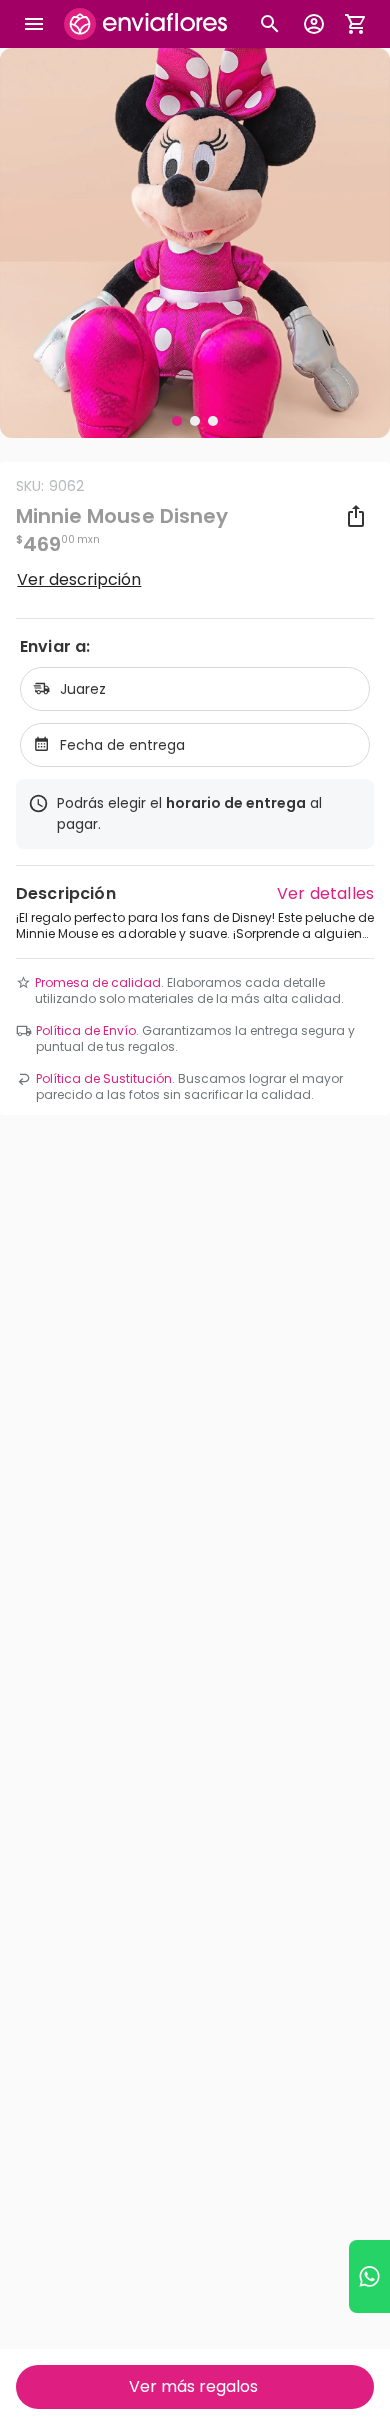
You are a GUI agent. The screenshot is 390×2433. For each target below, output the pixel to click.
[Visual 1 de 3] (177, 421)
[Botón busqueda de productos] (270, 24)
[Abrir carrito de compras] (356, 24)
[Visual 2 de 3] (195, 421)
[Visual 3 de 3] (213, 421)
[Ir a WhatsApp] (369, 2276)
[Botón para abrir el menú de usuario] (314, 24)
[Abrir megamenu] (34, 24)
